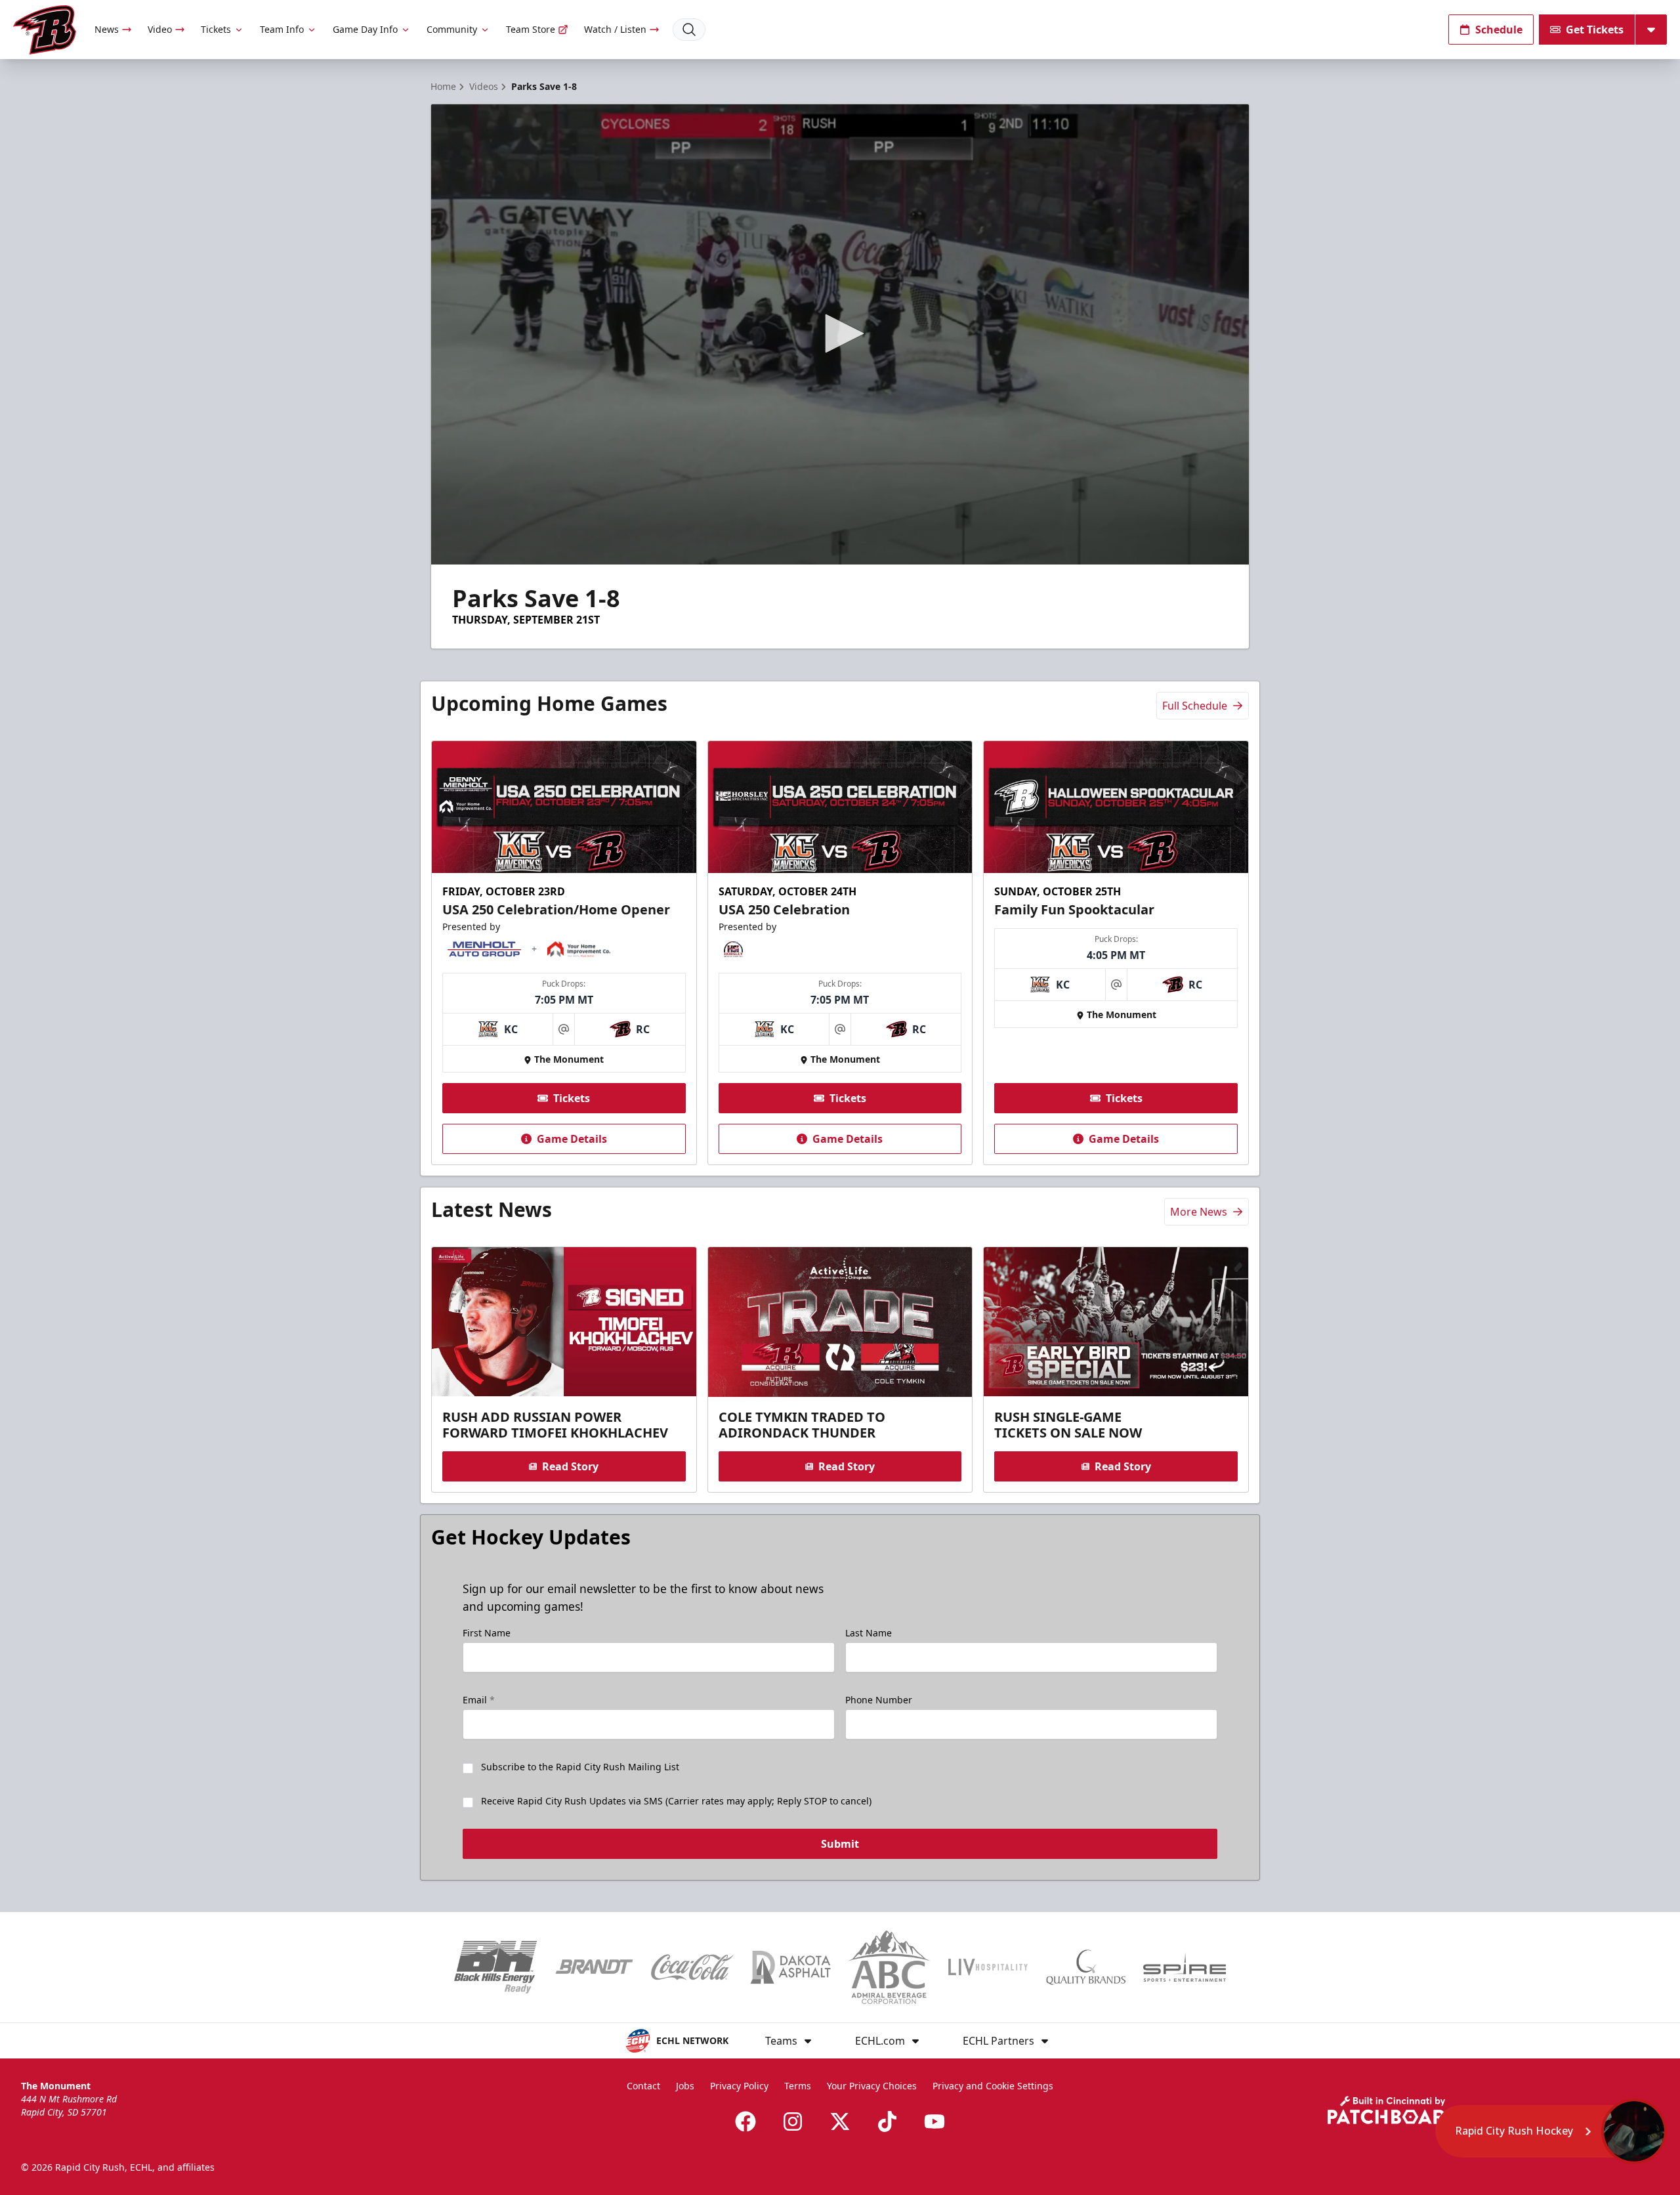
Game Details (572, 1139)
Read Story (570, 1466)
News (107, 29)
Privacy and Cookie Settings (993, 2086)
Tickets (216, 29)
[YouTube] (934, 2121)
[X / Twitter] (840, 2121)
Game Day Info (365, 29)
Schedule (1499, 30)
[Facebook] (745, 2121)
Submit (840, 1844)
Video (160, 29)
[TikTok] (887, 2121)
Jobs (685, 2086)
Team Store (531, 29)
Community (452, 29)
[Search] (689, 30)
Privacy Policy (739, 2086)
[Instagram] (793, 2121)
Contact (643, 2086)
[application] (840, 334)
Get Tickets (1595, 30)
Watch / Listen (615, 29)
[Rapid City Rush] (45, 30)
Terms (798, 2086)
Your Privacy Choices (872, 2086)
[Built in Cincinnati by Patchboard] (1393, 2110)
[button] (840, 333)
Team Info (282, 29)
